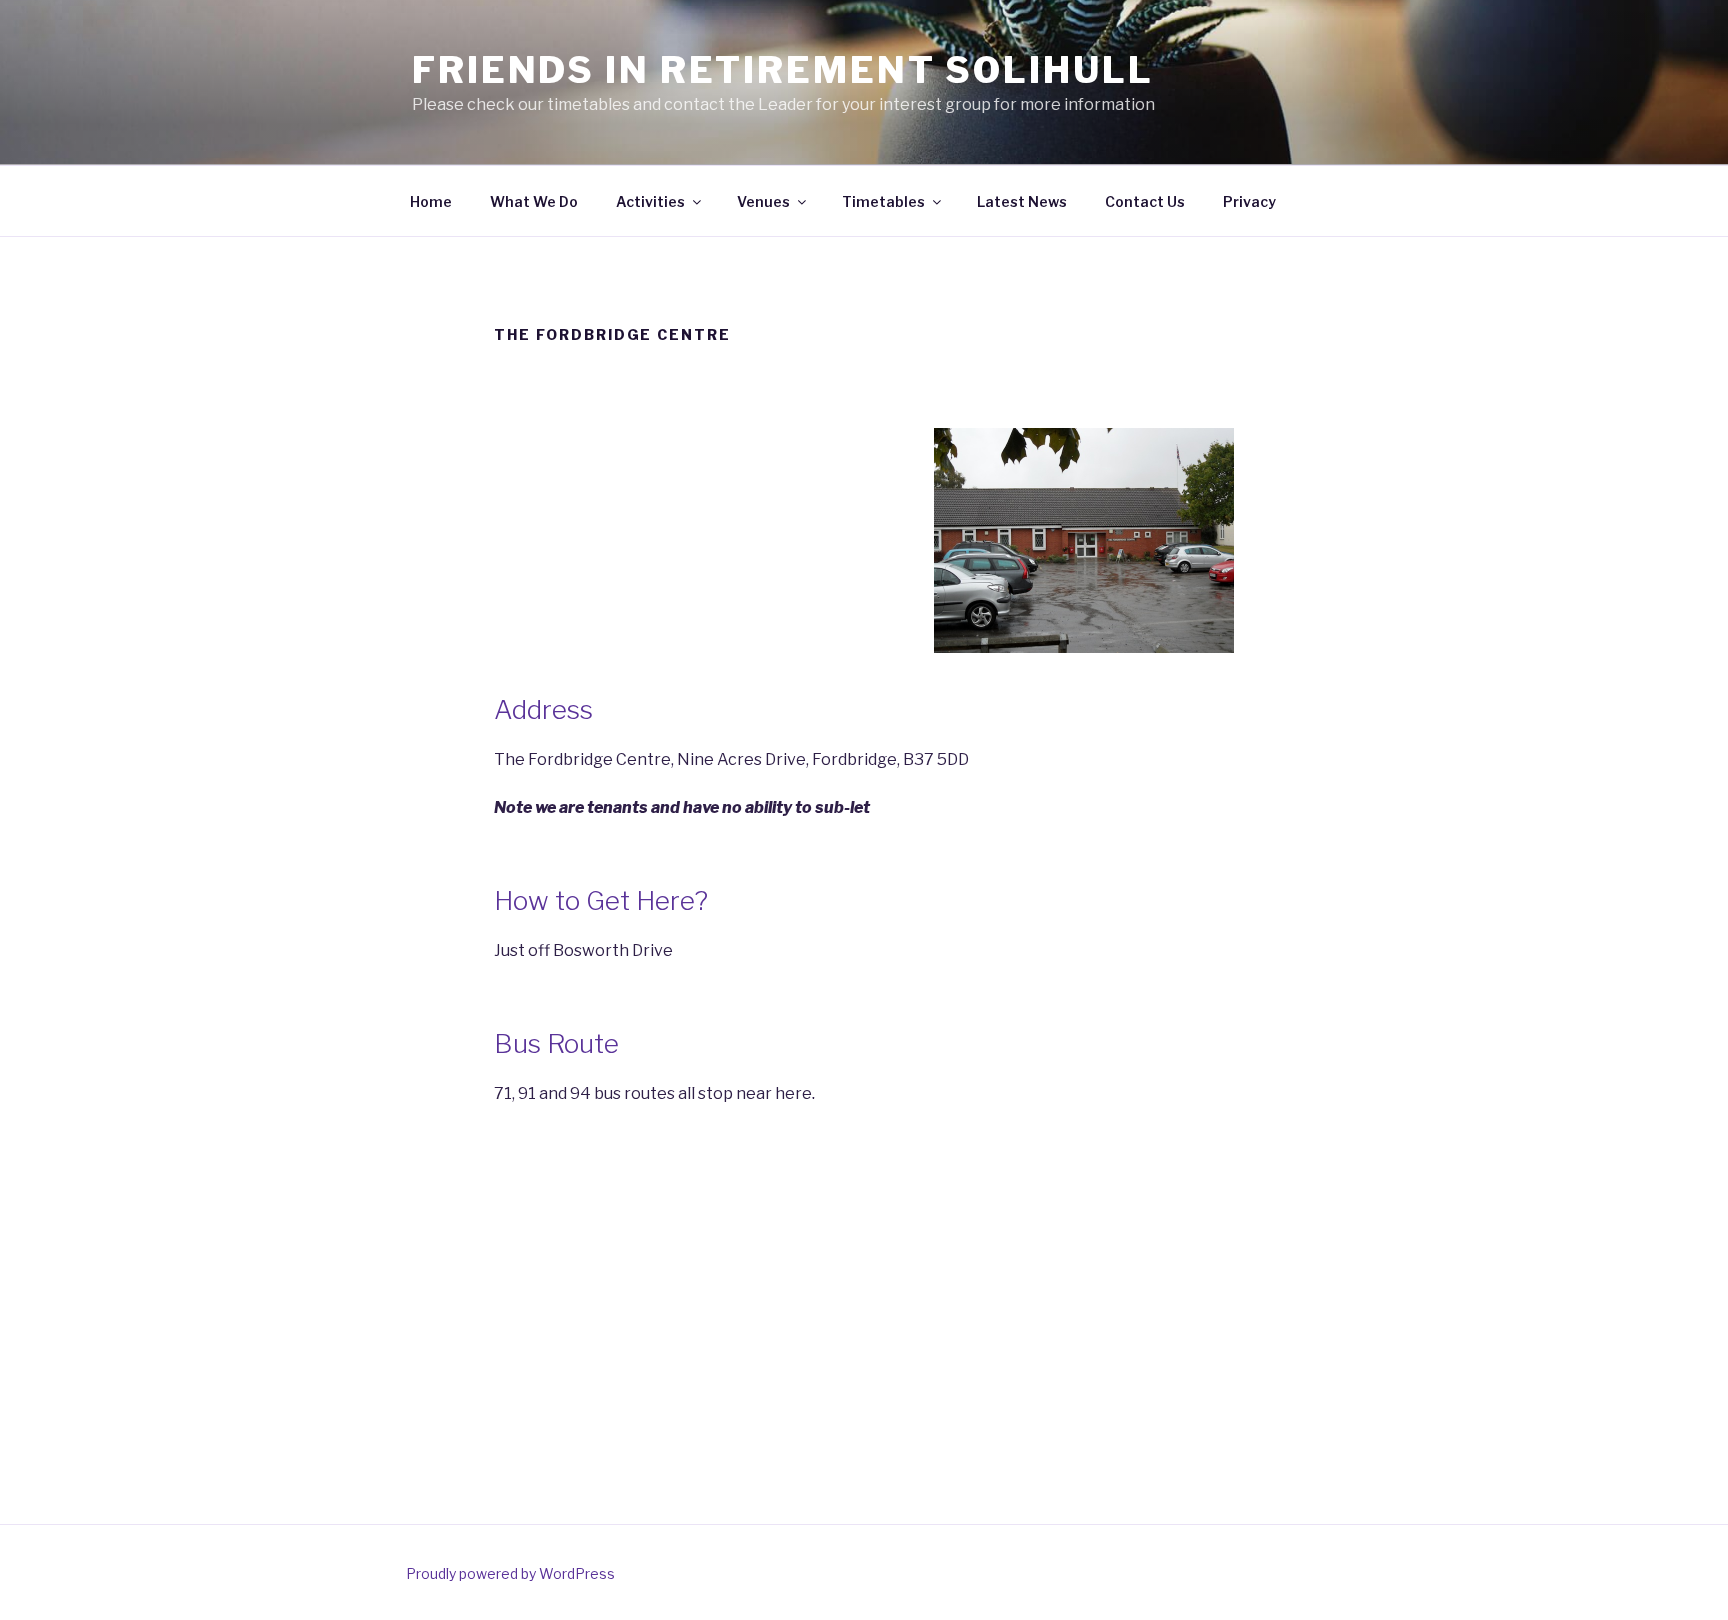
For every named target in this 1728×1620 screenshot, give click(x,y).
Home (431, 201)
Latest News (1022, 201)
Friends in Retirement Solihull (782, 70)
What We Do (534, 201)
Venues (763, 201)
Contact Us (1145, 201)
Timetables (883, 201)
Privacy (1249, 201)
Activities (650, 201)
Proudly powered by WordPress (510, 1573)
